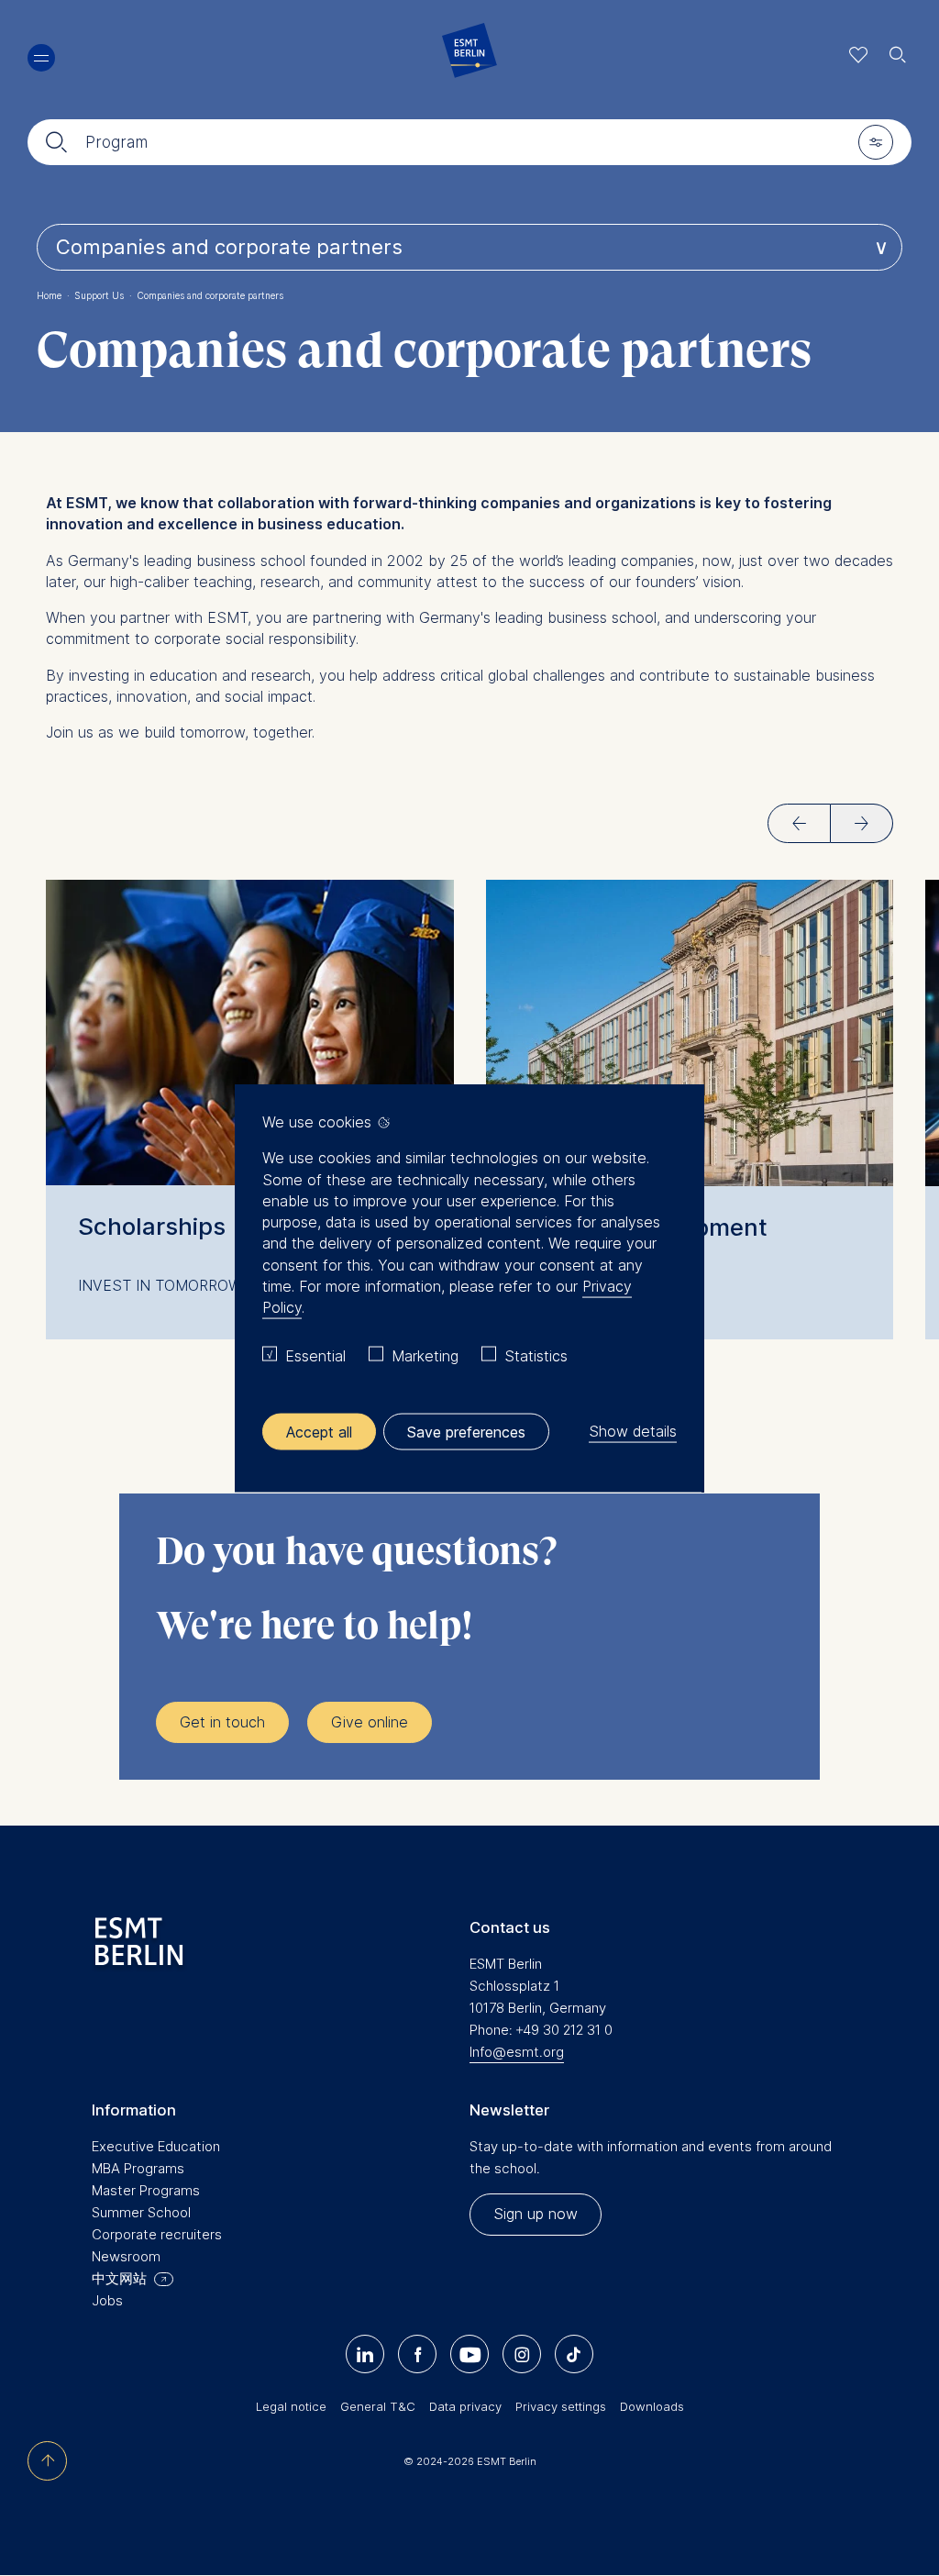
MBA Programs (138, 2168)
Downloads (652, 2406)
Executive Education (156, 2146)
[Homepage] (469, 55)
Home (53, 295)
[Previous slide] (799, 823)
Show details (633, 1431)
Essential (315, 1356)
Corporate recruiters (157, 2234)
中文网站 (119, 2278)
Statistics (536, 1356)
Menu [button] (41, 58)
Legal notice (291, 2406)
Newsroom (126, 2256)
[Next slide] (862, 823)
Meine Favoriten (859, 55)
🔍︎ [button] (898, 50)
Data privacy (465, 2406)
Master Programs (146, 2190)
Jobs (107, 2300)
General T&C (378, 2406)
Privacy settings (561, 2406)
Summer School (141, 2212)
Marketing (425, 1356)
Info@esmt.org (517, 2052)
